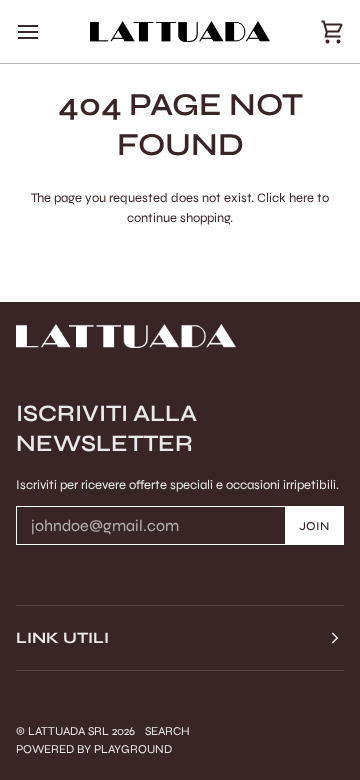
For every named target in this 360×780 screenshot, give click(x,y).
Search (167, 731)
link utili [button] (62, 637)
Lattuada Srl (68, 731)
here (301, 198)
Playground (133, 749)
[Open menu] (46, 31)
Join (314, 526)
